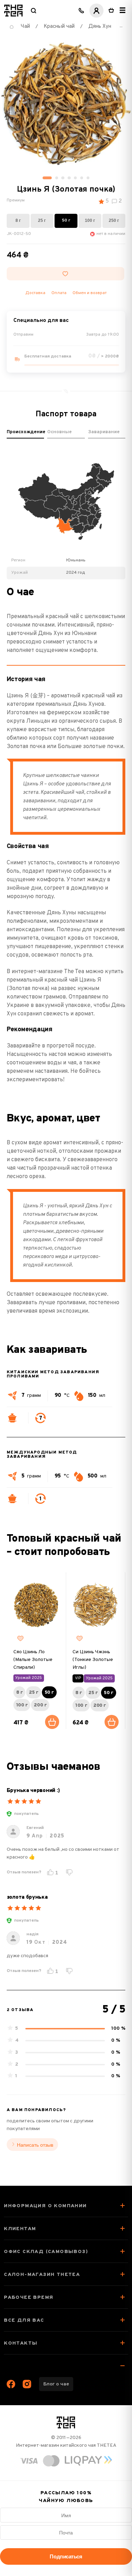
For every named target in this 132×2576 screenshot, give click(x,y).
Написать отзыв (35, 2145)
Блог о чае (56, 2384)
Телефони (81, 11)
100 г (90, 220)
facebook (11, 2384)
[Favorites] (20, 1638)
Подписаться (66, 2556)
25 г (42, 220)
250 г (114, 220)
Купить (52, 1722)
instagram (27, 2384)
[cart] (111, 11)
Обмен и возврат (90, 293)
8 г (18, 220)
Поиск (33, 11)
